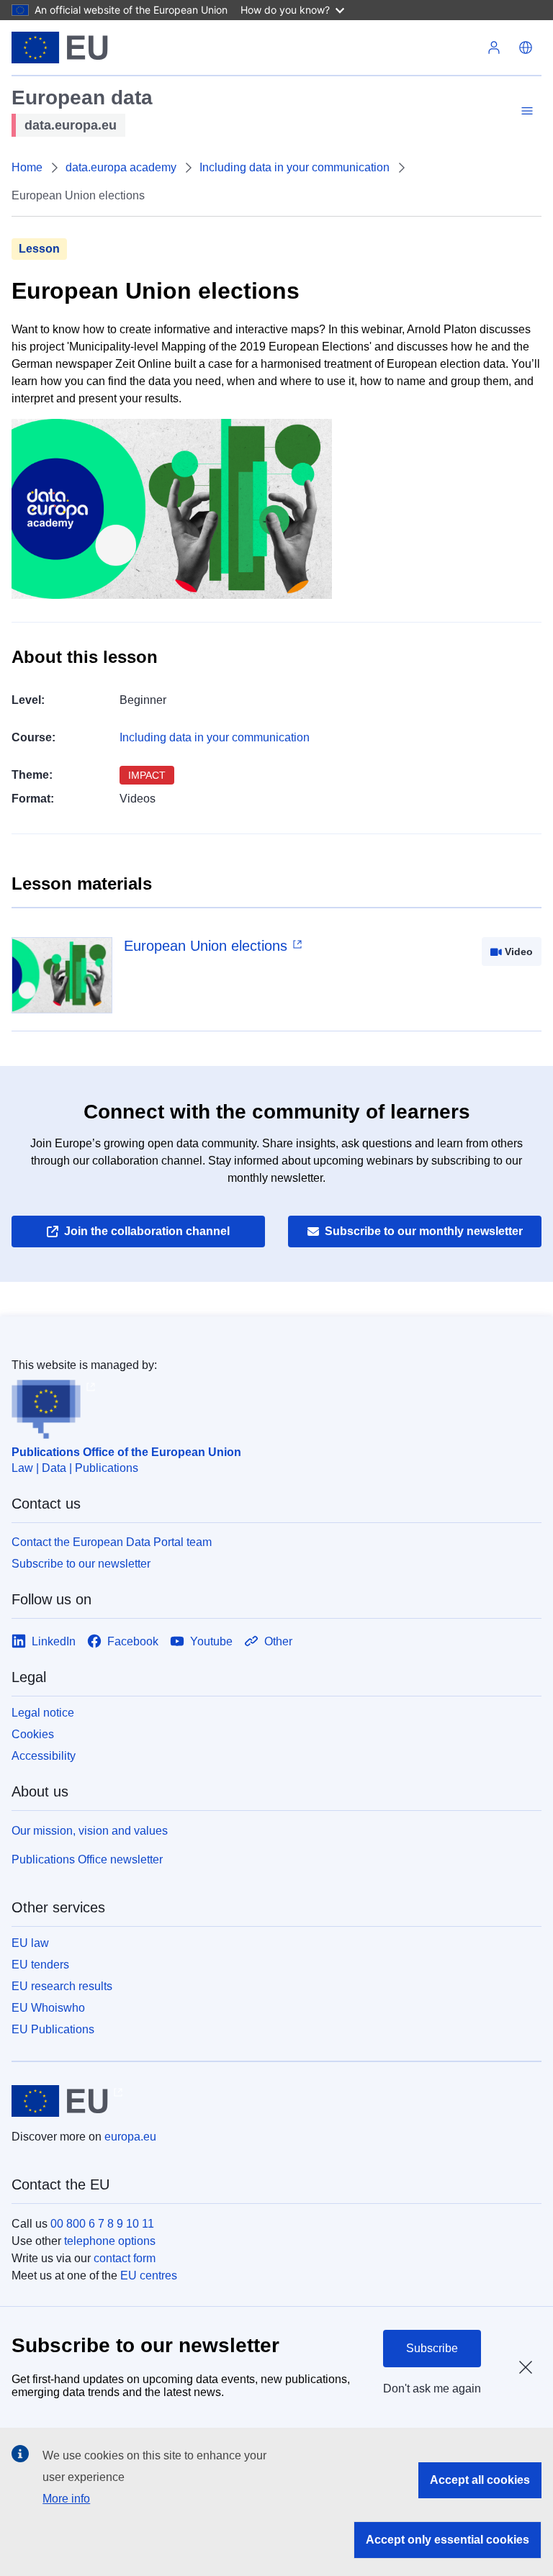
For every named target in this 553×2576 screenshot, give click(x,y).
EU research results (62, 1986)
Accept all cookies (480, 2480)
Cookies (33, 1734)
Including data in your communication (295, 167)
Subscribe (432, 2348)
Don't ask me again (432, 2389)
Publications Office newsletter (87, 1859)
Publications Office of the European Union (126, 1452)
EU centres (149, 2276)
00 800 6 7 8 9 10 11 (102, 2224)
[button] (526, 48)
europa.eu (130, 2137)
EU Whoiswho (48, 2008)
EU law (30, 1943)
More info (66, 2499)
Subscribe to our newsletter (81, 1564)
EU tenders (40, 1965)
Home (27, 167)
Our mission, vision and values (90, 1831)
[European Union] (60, 48)
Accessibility (44, 1756)
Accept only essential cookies (448, 2540)
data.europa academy (121, 167)
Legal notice (43, 1713)
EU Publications (53, 2029)
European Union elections (206, 946)
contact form (125, 2258)
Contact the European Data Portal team (112, 1542)
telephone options (110, 2241)
